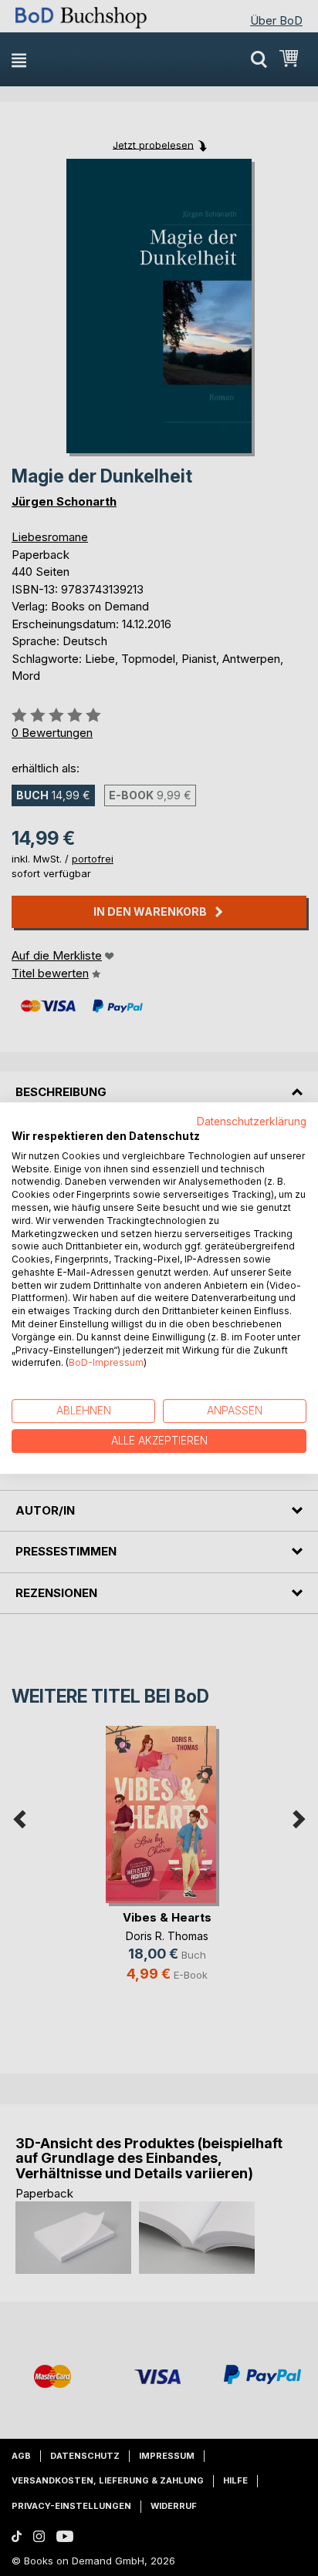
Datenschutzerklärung (252, 1122)
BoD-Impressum (106, 1363)
